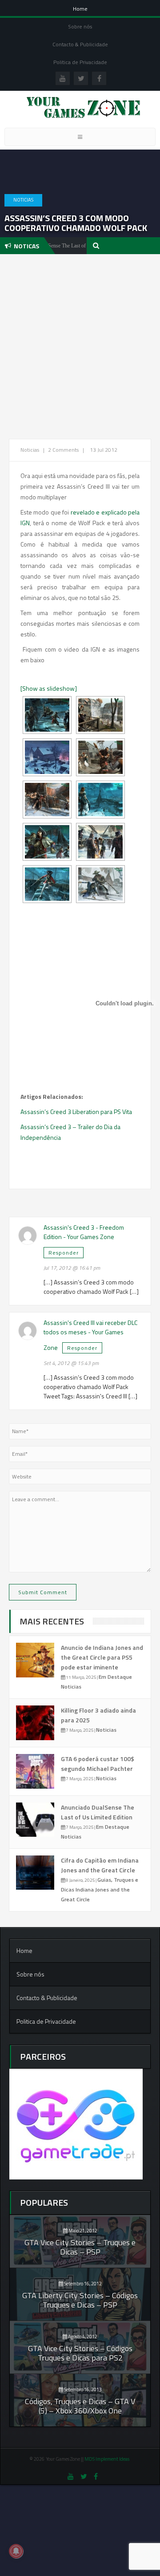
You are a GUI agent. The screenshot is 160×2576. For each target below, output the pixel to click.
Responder (64, 1253)
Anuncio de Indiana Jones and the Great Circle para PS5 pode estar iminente (102, 1657)
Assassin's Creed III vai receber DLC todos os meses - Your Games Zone (90, 1335)
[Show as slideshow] (49, 688)
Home (80, 9)
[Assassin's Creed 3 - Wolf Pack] (100, 884)
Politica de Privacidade (80, 62)
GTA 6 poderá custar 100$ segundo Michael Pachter (98, 1764)
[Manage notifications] (16, 2551)
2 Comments (63, 450)
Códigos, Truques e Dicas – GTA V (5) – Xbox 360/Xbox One (80, 2406)
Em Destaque (115, 1677)
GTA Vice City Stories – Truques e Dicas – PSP (80, 2247)
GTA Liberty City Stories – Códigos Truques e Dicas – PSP (80, 2300)
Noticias (23, 200)
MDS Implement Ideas (107, 2459)
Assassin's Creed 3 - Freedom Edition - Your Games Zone (84, 1232)
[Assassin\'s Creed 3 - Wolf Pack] (47, 715)
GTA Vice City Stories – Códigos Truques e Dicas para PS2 (80, 2353)
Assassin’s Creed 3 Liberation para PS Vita (76, 1112)
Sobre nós (80, 26)
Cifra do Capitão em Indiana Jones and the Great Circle (100, 1865)
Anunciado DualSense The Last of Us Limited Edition (98, 1812)
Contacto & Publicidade (80, 44)
